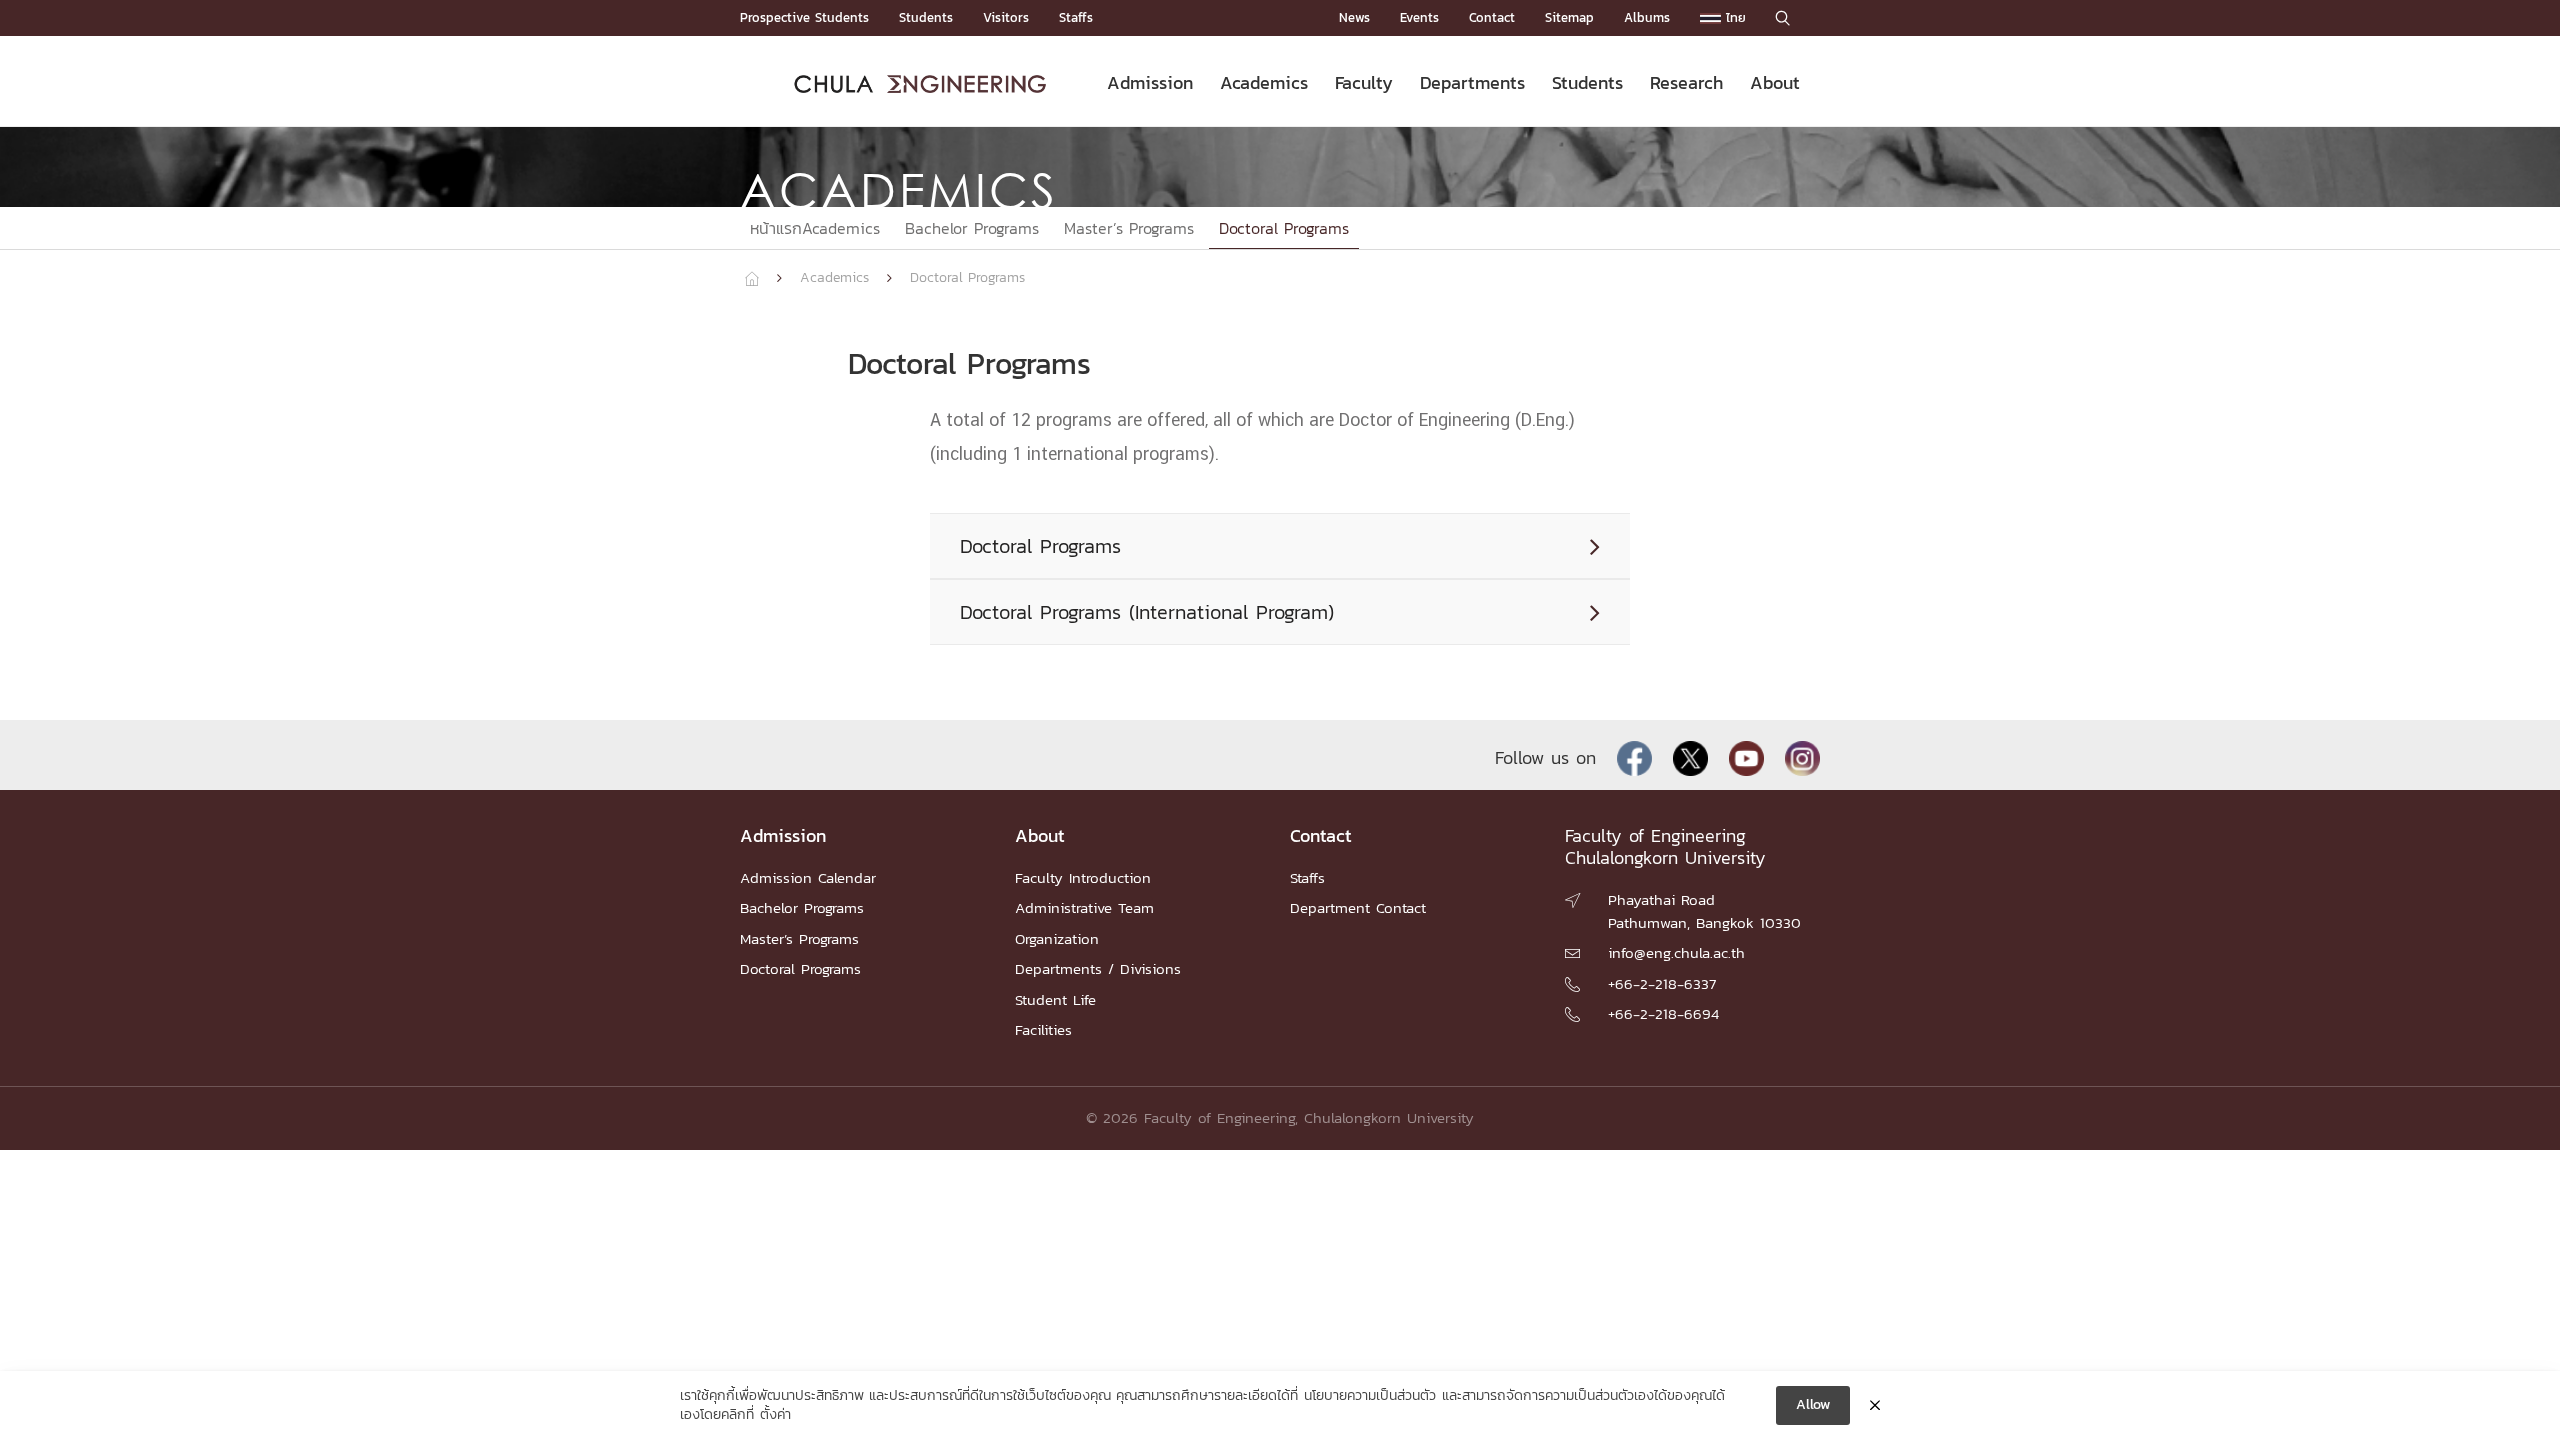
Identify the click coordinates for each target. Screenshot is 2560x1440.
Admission (1150, 82)
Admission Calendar (808, 877)
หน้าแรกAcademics (815, 228)
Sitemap (1569, 17)
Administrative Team (1084, 907)
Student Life (1055, 999)
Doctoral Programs (1284, 228)
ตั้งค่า (775, 1415)
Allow (1813, 1404)
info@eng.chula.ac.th (1676, 952)
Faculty (1364, 82)
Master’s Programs (1129, 228)
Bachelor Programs (972, 228)
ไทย (1733, 17)
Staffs (1076, 17)
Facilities (1043, 1029)
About (1775, 82)
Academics (1264, 82)
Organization (1057, 938)
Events (1419, 17)
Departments (1472, 82)
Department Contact (1358, 907)
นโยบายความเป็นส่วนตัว (1370, 1396)
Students (926, 17)
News (1354, 17)
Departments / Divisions (1098, 968)
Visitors (1006, 17)
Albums (1647, 17)
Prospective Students (804, 17)
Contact (1492, 17)
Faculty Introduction (1083, 877)
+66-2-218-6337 (1662, 983)
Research (1686, 82)
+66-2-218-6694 (1663, 1013)
